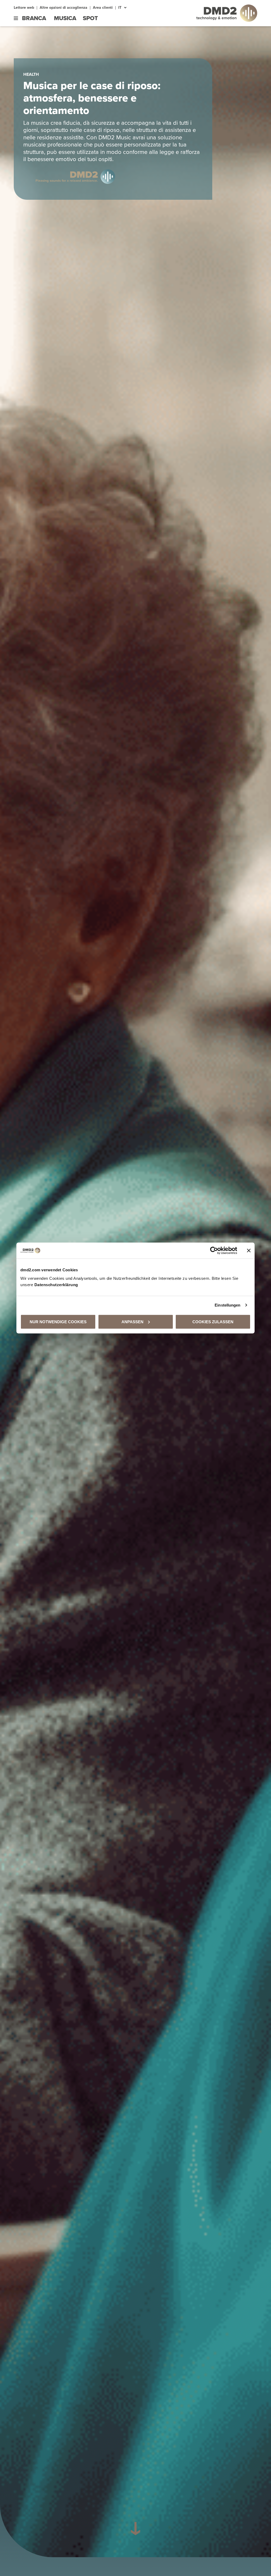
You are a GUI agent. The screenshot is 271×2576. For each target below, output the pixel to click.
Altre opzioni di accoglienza (64, 8)
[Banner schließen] (249, 1251)
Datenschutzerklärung (56, 1284)
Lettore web (24, 8)
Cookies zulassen (213, 1322)
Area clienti (103, 8)
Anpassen (132, 1322)
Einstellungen (227, 1305)
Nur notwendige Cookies (58, 1322)
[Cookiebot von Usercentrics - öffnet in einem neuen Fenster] (214, 1251)
